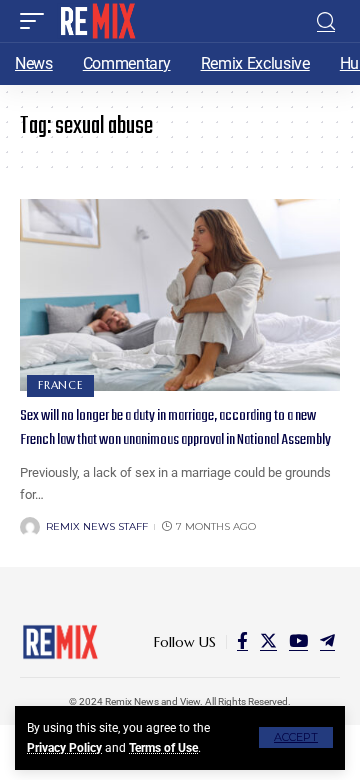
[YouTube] (298, 641)
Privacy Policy (64, 748)
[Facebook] (242, 641)
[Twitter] (268, 641)
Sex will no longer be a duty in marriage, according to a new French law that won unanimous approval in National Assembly (175, 428)
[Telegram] (327, 641)
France (60, 385)
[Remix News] (96, 21)
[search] (326, 21)
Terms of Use (163, 748)
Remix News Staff (97, 526)
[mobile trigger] (37, 21)
